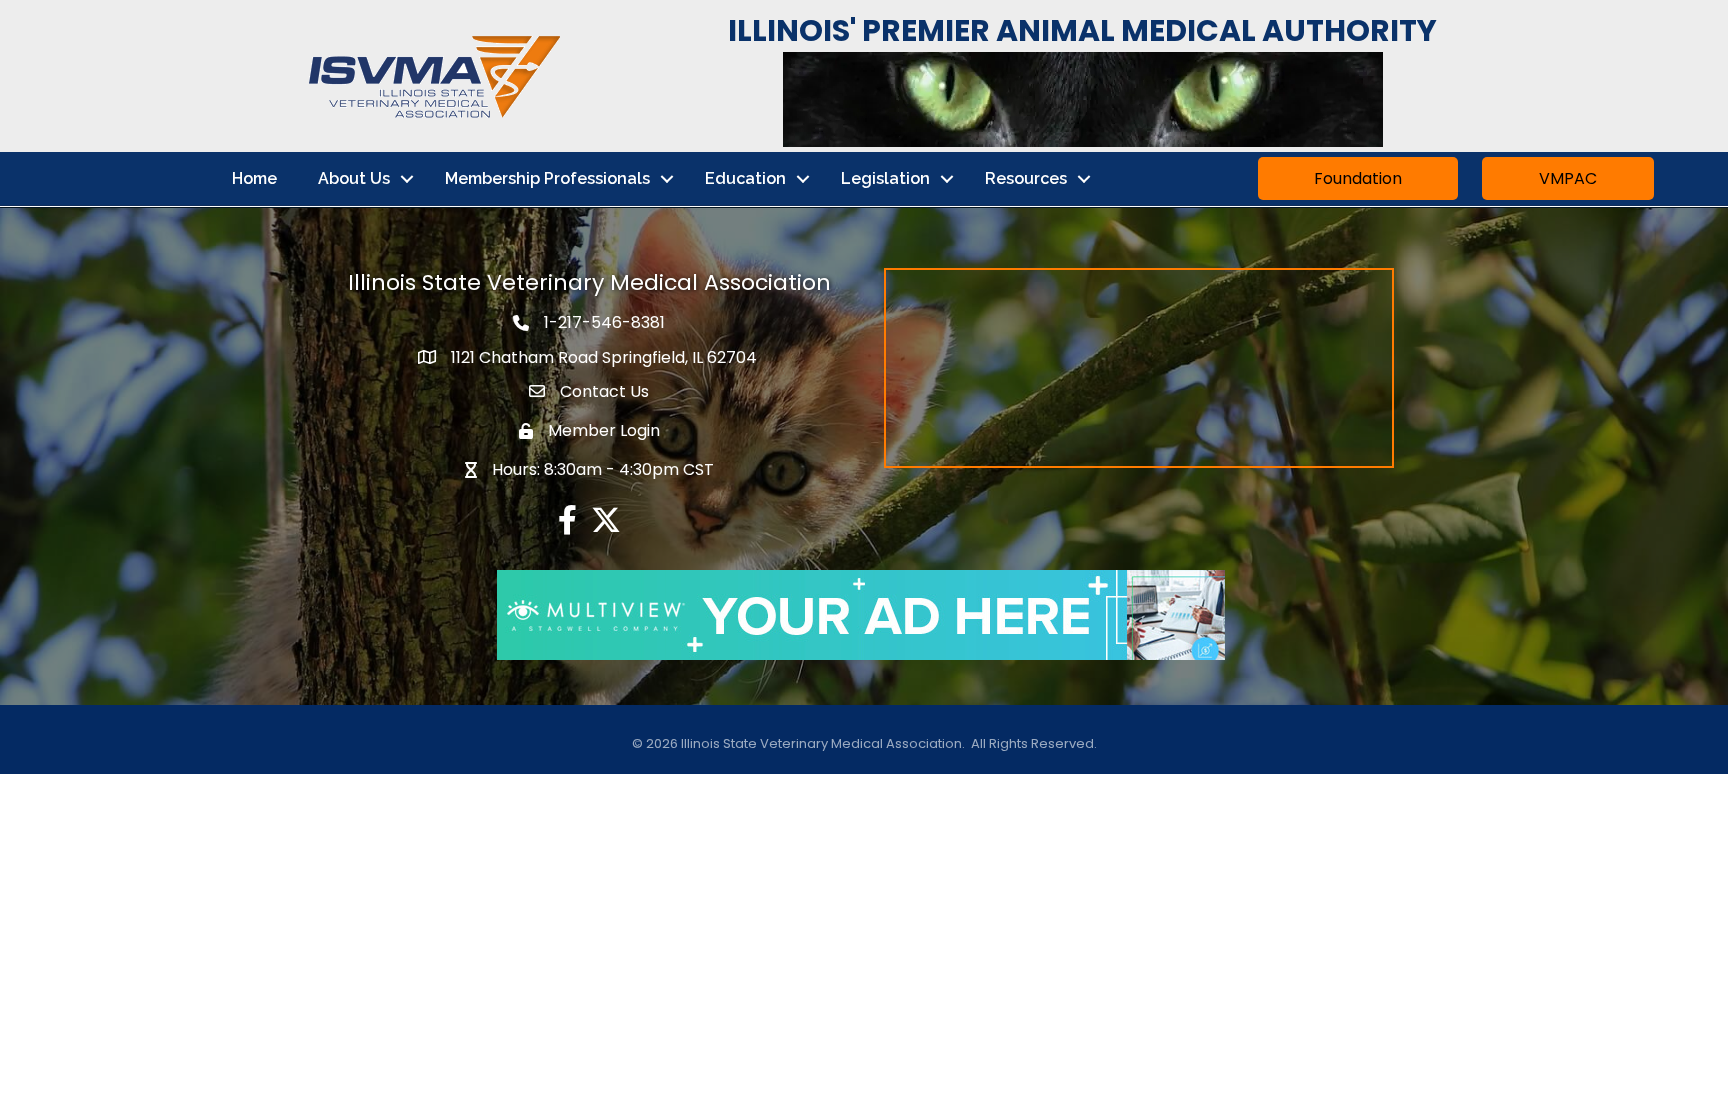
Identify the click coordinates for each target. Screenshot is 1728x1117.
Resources (1026, 178)
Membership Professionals (547, 178)
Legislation (885, 178)
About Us (354, 178)
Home (254, 178)
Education (745, 178)
